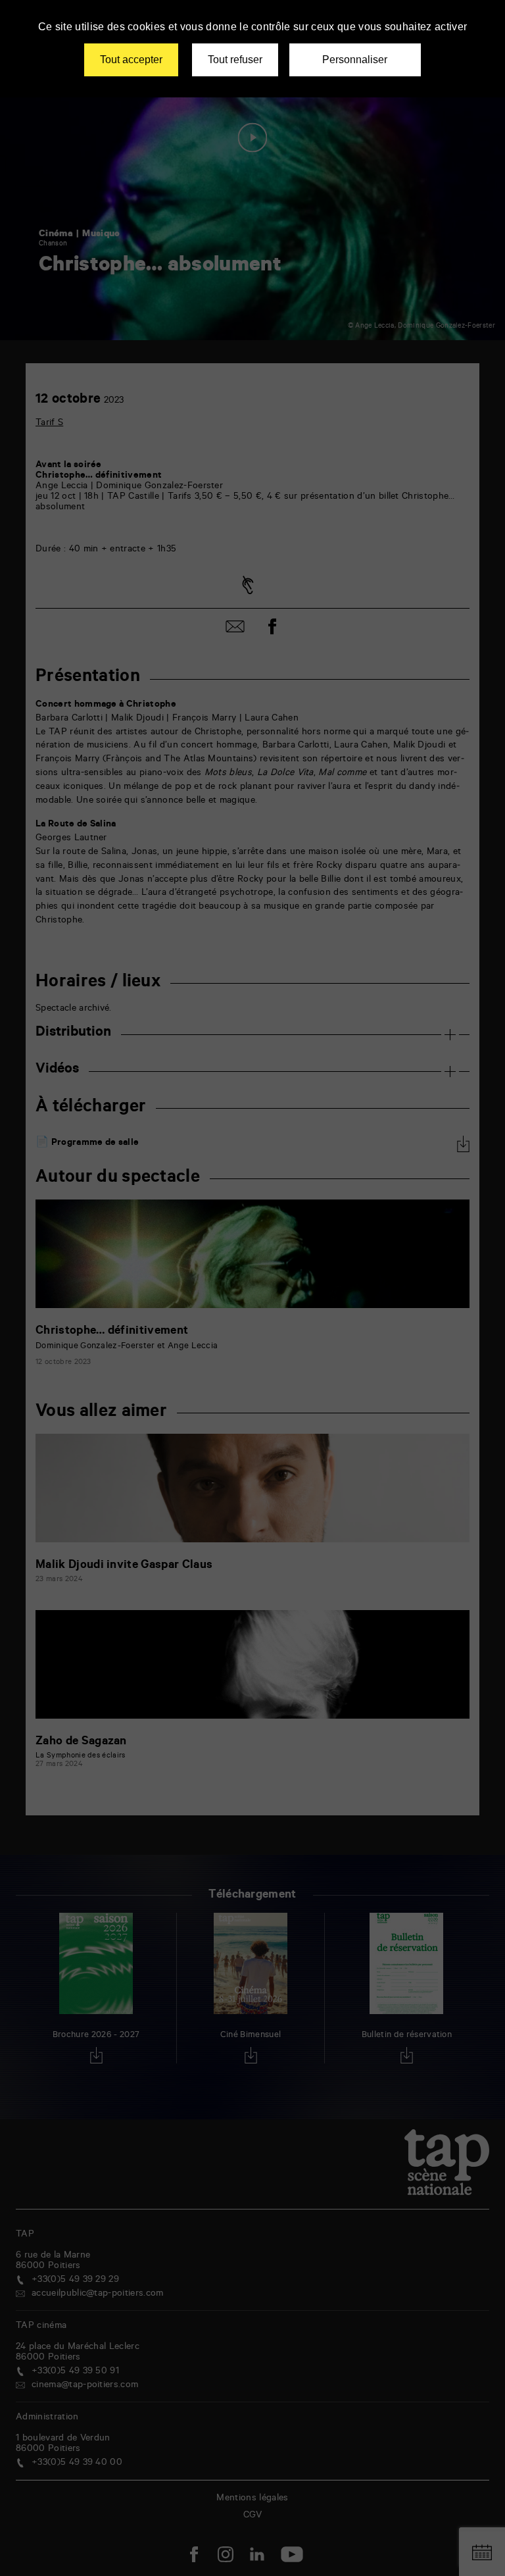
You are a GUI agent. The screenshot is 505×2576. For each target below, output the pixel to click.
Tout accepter (131, 60)
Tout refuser (235, 60)
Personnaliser (355, 60)
